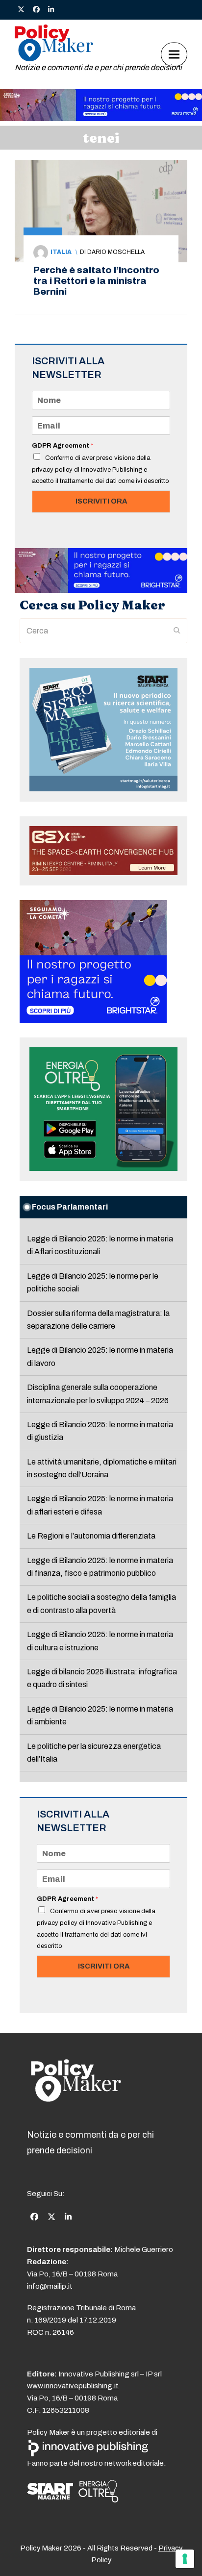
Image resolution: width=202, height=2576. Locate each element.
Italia (61, 252)
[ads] (101, 118)
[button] (174, 54)
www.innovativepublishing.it (73, 2386)
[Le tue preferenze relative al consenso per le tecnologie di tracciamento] (185, 2559)
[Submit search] (177, 631)
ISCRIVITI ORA (101, 501)
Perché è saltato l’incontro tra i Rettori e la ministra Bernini (96, 281)
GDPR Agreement (63, 446)
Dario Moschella (116, 252)
